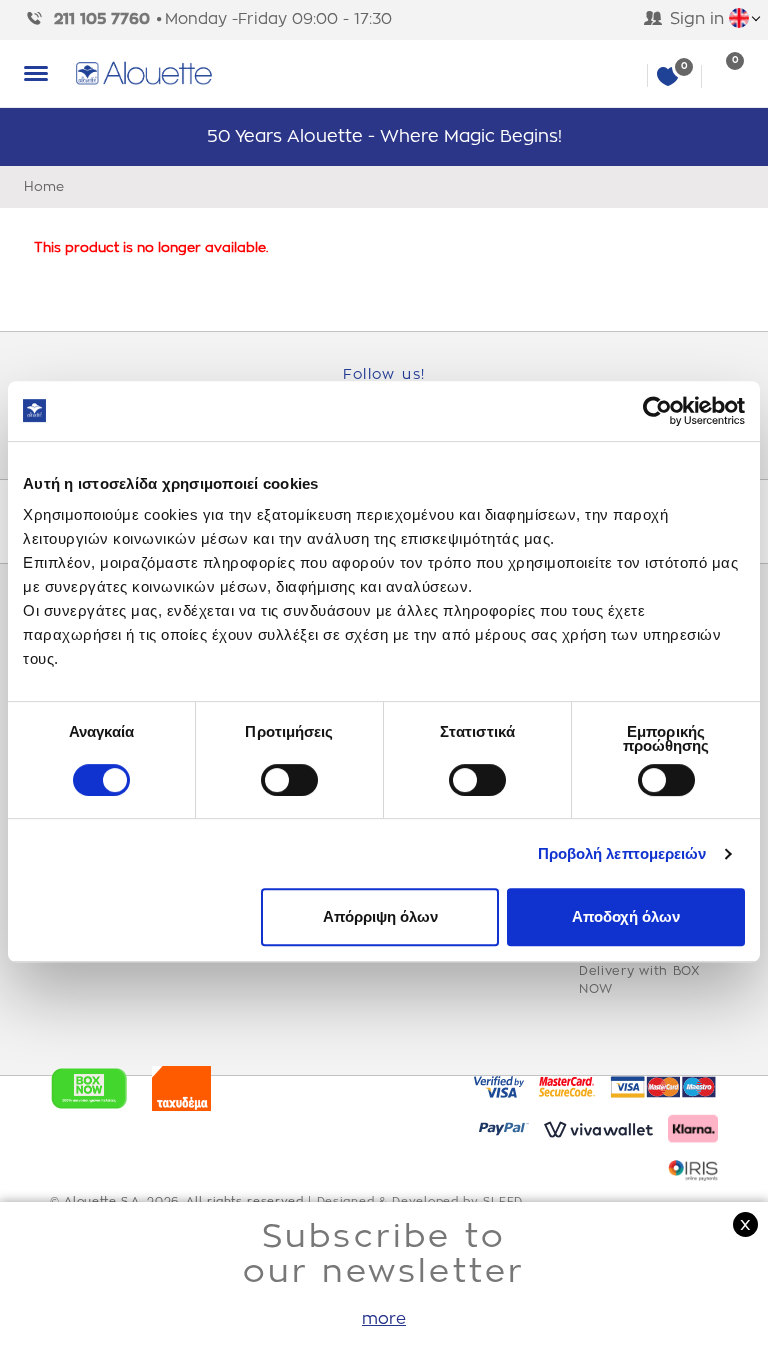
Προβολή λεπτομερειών (622, 853)
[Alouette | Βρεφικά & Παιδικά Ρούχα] (409, 73)
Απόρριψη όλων (380, 916)
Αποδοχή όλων (626, 916)
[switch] (289, 780)
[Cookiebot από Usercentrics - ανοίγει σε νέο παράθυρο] (657, 411)
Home (44, 186)
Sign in (697, 19)
